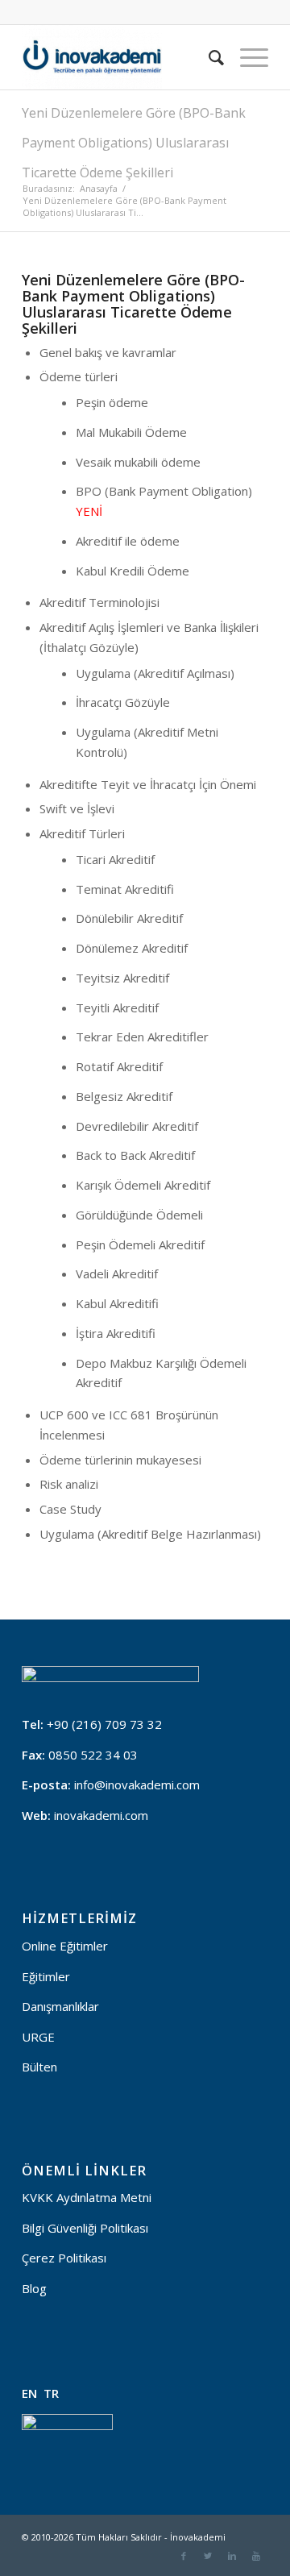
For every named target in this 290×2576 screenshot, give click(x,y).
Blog (34, 2288)
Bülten (39, 2067)
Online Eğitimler (65, 1946)
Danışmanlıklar (60, 2006)
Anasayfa (99, 188)
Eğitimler (46, 1976)
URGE (38, 2037)
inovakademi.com (101, 1815)
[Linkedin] (232, 2556)
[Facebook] (184, 2556)
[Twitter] (208, 2556)
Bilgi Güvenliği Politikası (85, 2228)
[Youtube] (256, 2556)
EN (29, 2393)
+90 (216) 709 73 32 (104, 1724)
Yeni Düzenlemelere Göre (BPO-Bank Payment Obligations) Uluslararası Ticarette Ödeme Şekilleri (134, 143)
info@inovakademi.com (137, 1785)
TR (51, 2393)
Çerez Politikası (64, 2258)
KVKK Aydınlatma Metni (87, 2197)
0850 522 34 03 (93, 1755)
